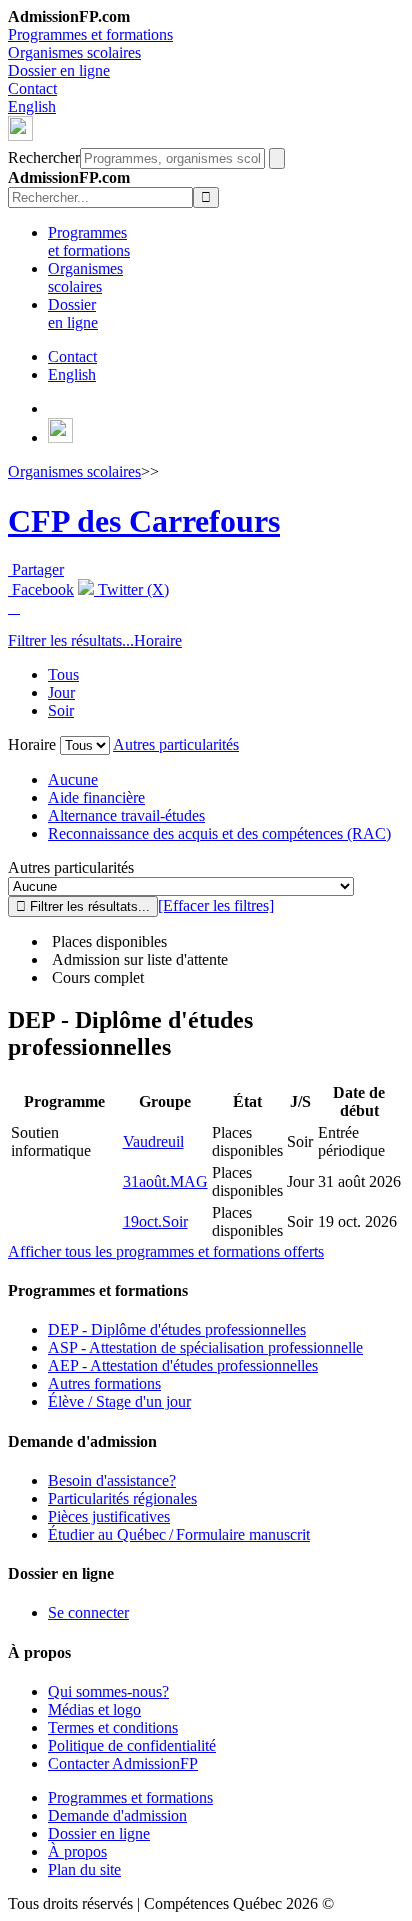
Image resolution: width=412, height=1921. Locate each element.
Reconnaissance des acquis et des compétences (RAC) (219, 833)
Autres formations (104, 1383)
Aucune (73, 779)
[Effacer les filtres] (216, 905)
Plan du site (84, 1869)
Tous (63, 674)
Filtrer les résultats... (71, 640)
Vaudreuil (153, 1141)
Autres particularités (176, 744)
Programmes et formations (90, 34)
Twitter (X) (131, 589)
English (32, 106)
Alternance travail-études (126, 815)
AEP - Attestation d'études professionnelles (183, 1365)
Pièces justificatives (109, 1516)
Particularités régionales (122, 1498)
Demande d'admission (117, 1815)
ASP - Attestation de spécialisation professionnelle (205, 1347)
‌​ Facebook (41, 589)
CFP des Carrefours (144, 521)
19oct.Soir (155, 1221)
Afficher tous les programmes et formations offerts (166, 1251)
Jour (61, 692)
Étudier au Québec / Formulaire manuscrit (179, 1534)
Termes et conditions (113, 1727)
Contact (32, 88)
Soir (61, 710)
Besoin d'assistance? (112, 1480)
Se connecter (88, 1612)
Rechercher (44, 157)
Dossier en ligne (59, 70)
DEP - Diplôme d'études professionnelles (177, 1329)
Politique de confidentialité (132, 1745)
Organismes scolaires (74, 52)
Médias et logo (94, 1709)
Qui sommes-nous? (108, 1691)
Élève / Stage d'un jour (119, 1401)
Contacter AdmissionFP (123, 1763)
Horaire (158, 640)
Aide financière (96, 797)
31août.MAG (165, 1181)
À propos (77, 1851)
